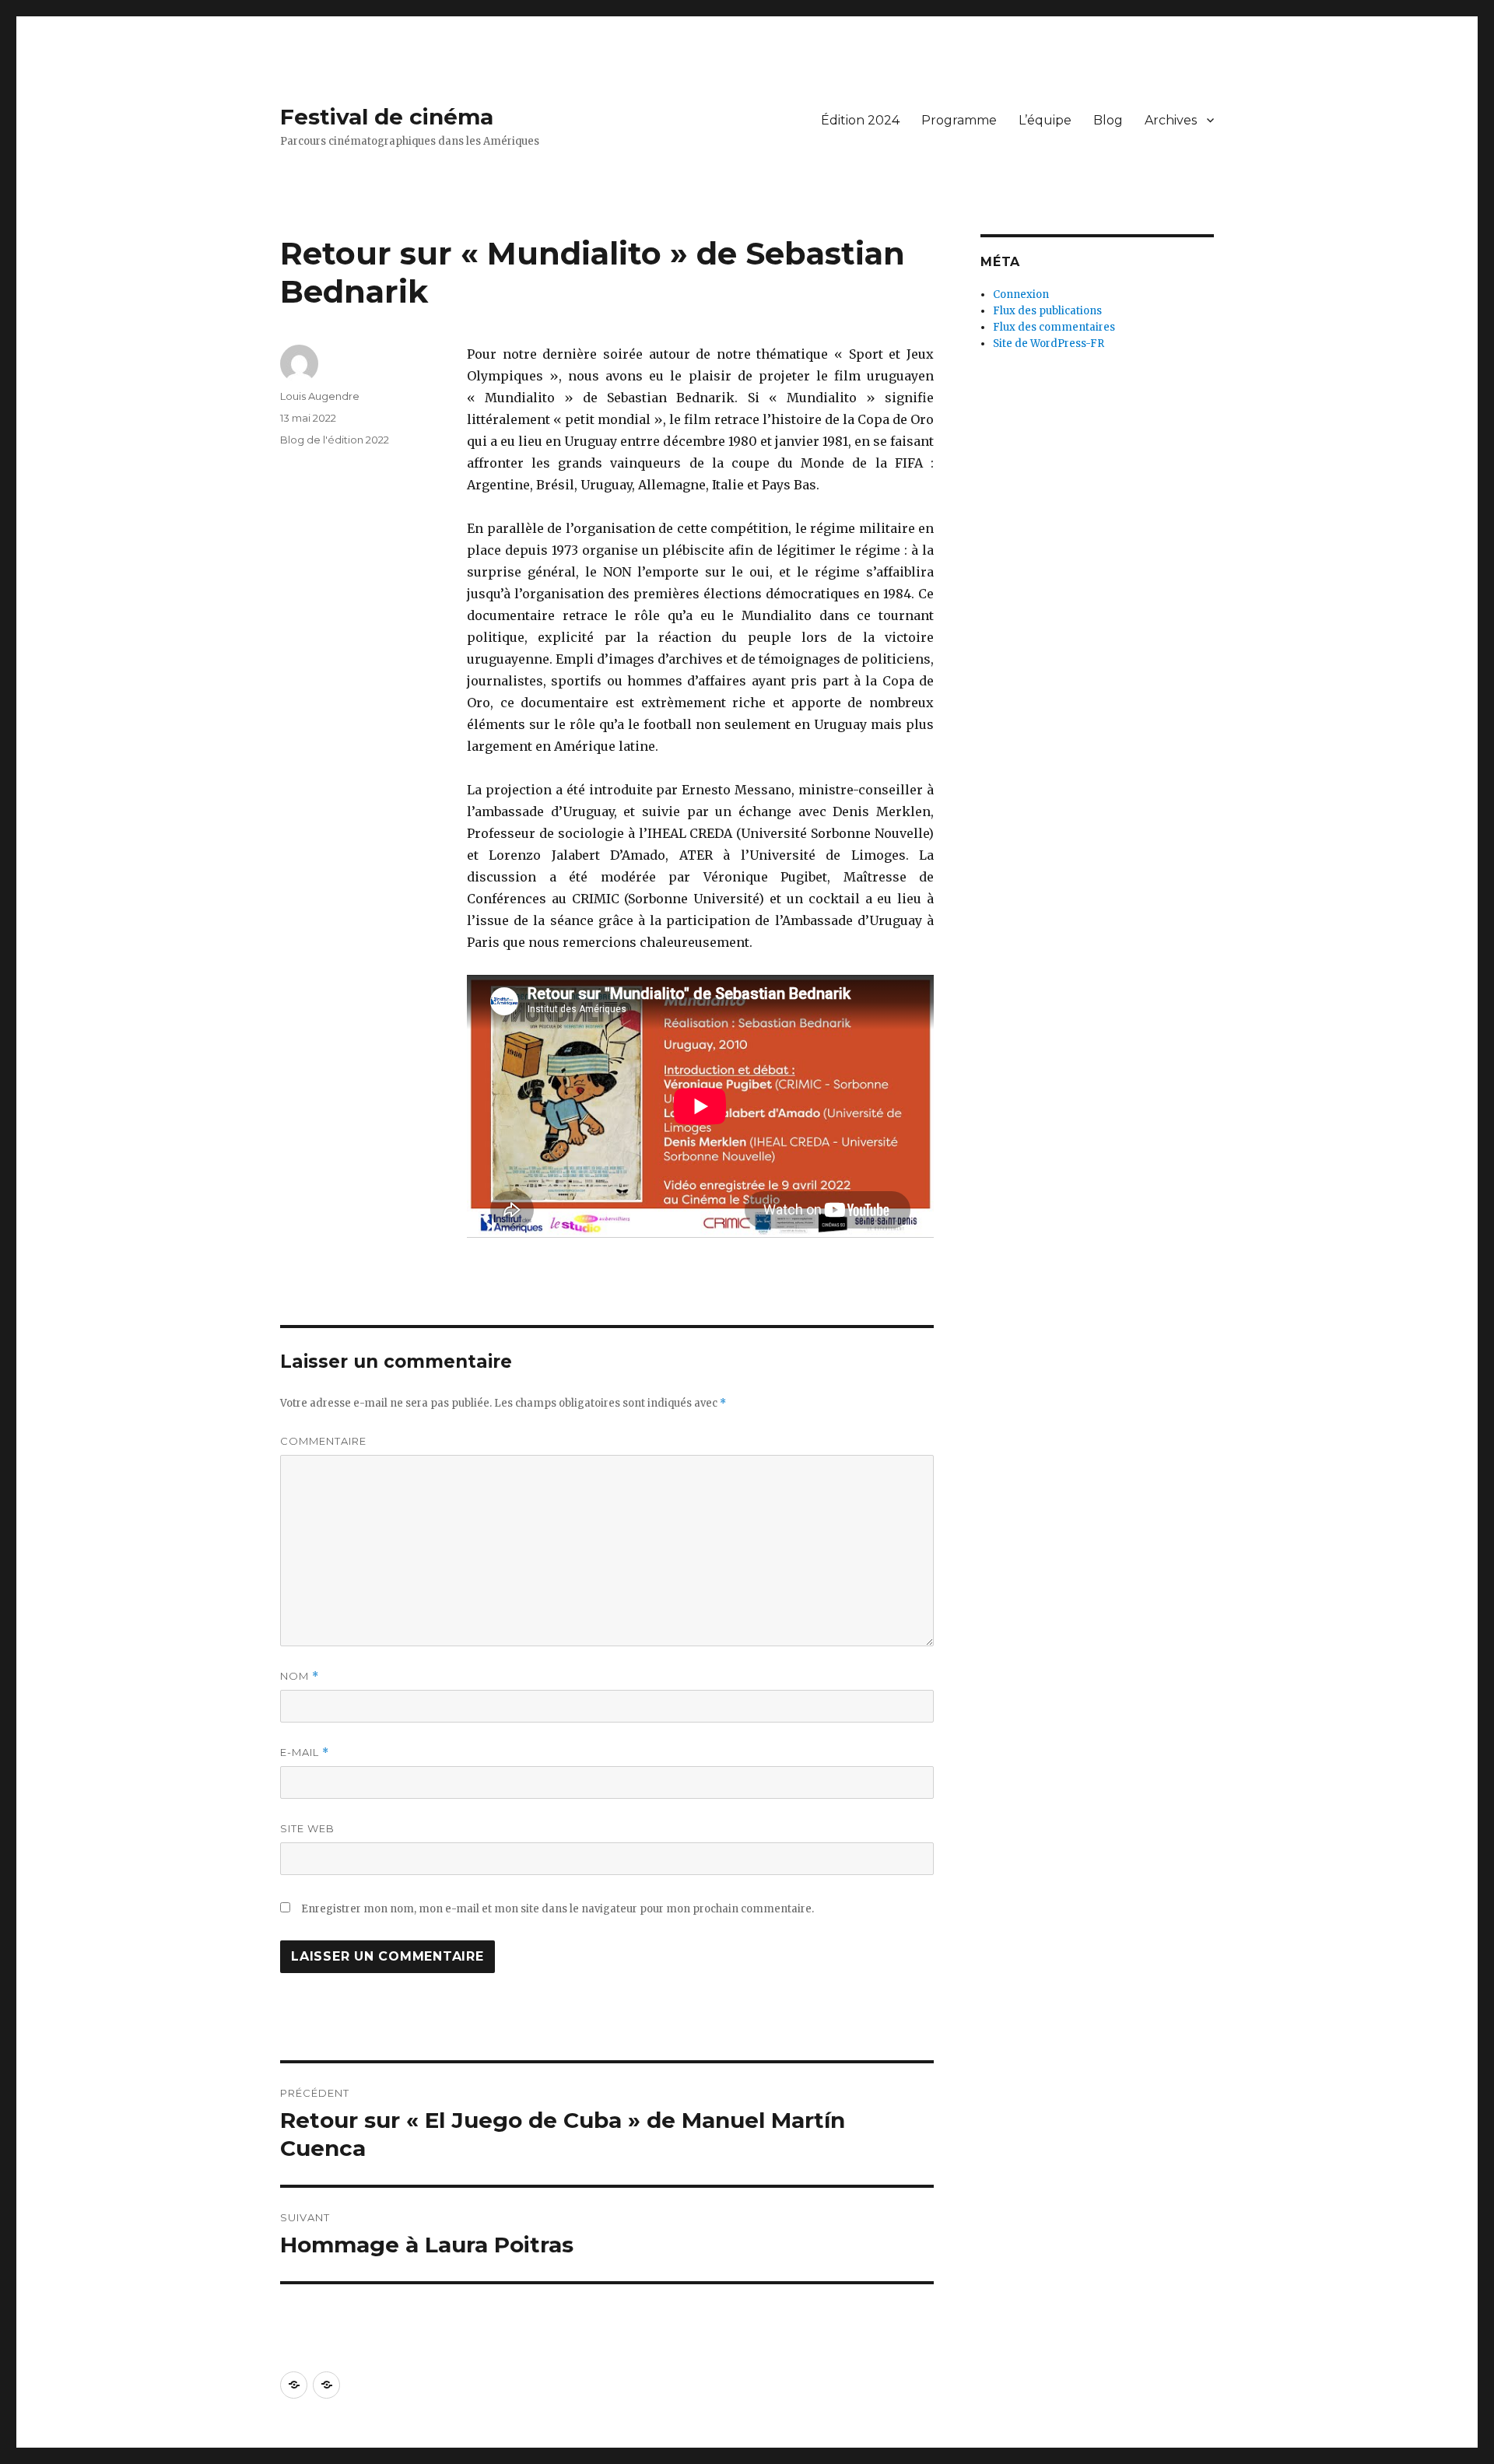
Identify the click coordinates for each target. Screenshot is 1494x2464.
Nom (300, 1676)
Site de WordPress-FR (1049, 343)
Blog (1108, 120)
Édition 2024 (860, 120)
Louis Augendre (320, 396)
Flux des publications (1047, 311)
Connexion (1021, 294)
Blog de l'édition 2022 (335, 440)
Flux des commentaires (1054, 327)
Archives (1171, 120)
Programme (959, 120)
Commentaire (323, 1441)
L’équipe (1045, 120)
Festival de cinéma (387, 117)
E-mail (305, 1752)
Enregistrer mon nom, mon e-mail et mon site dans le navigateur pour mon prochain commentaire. (558, 1909)
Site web (307, 1828)
